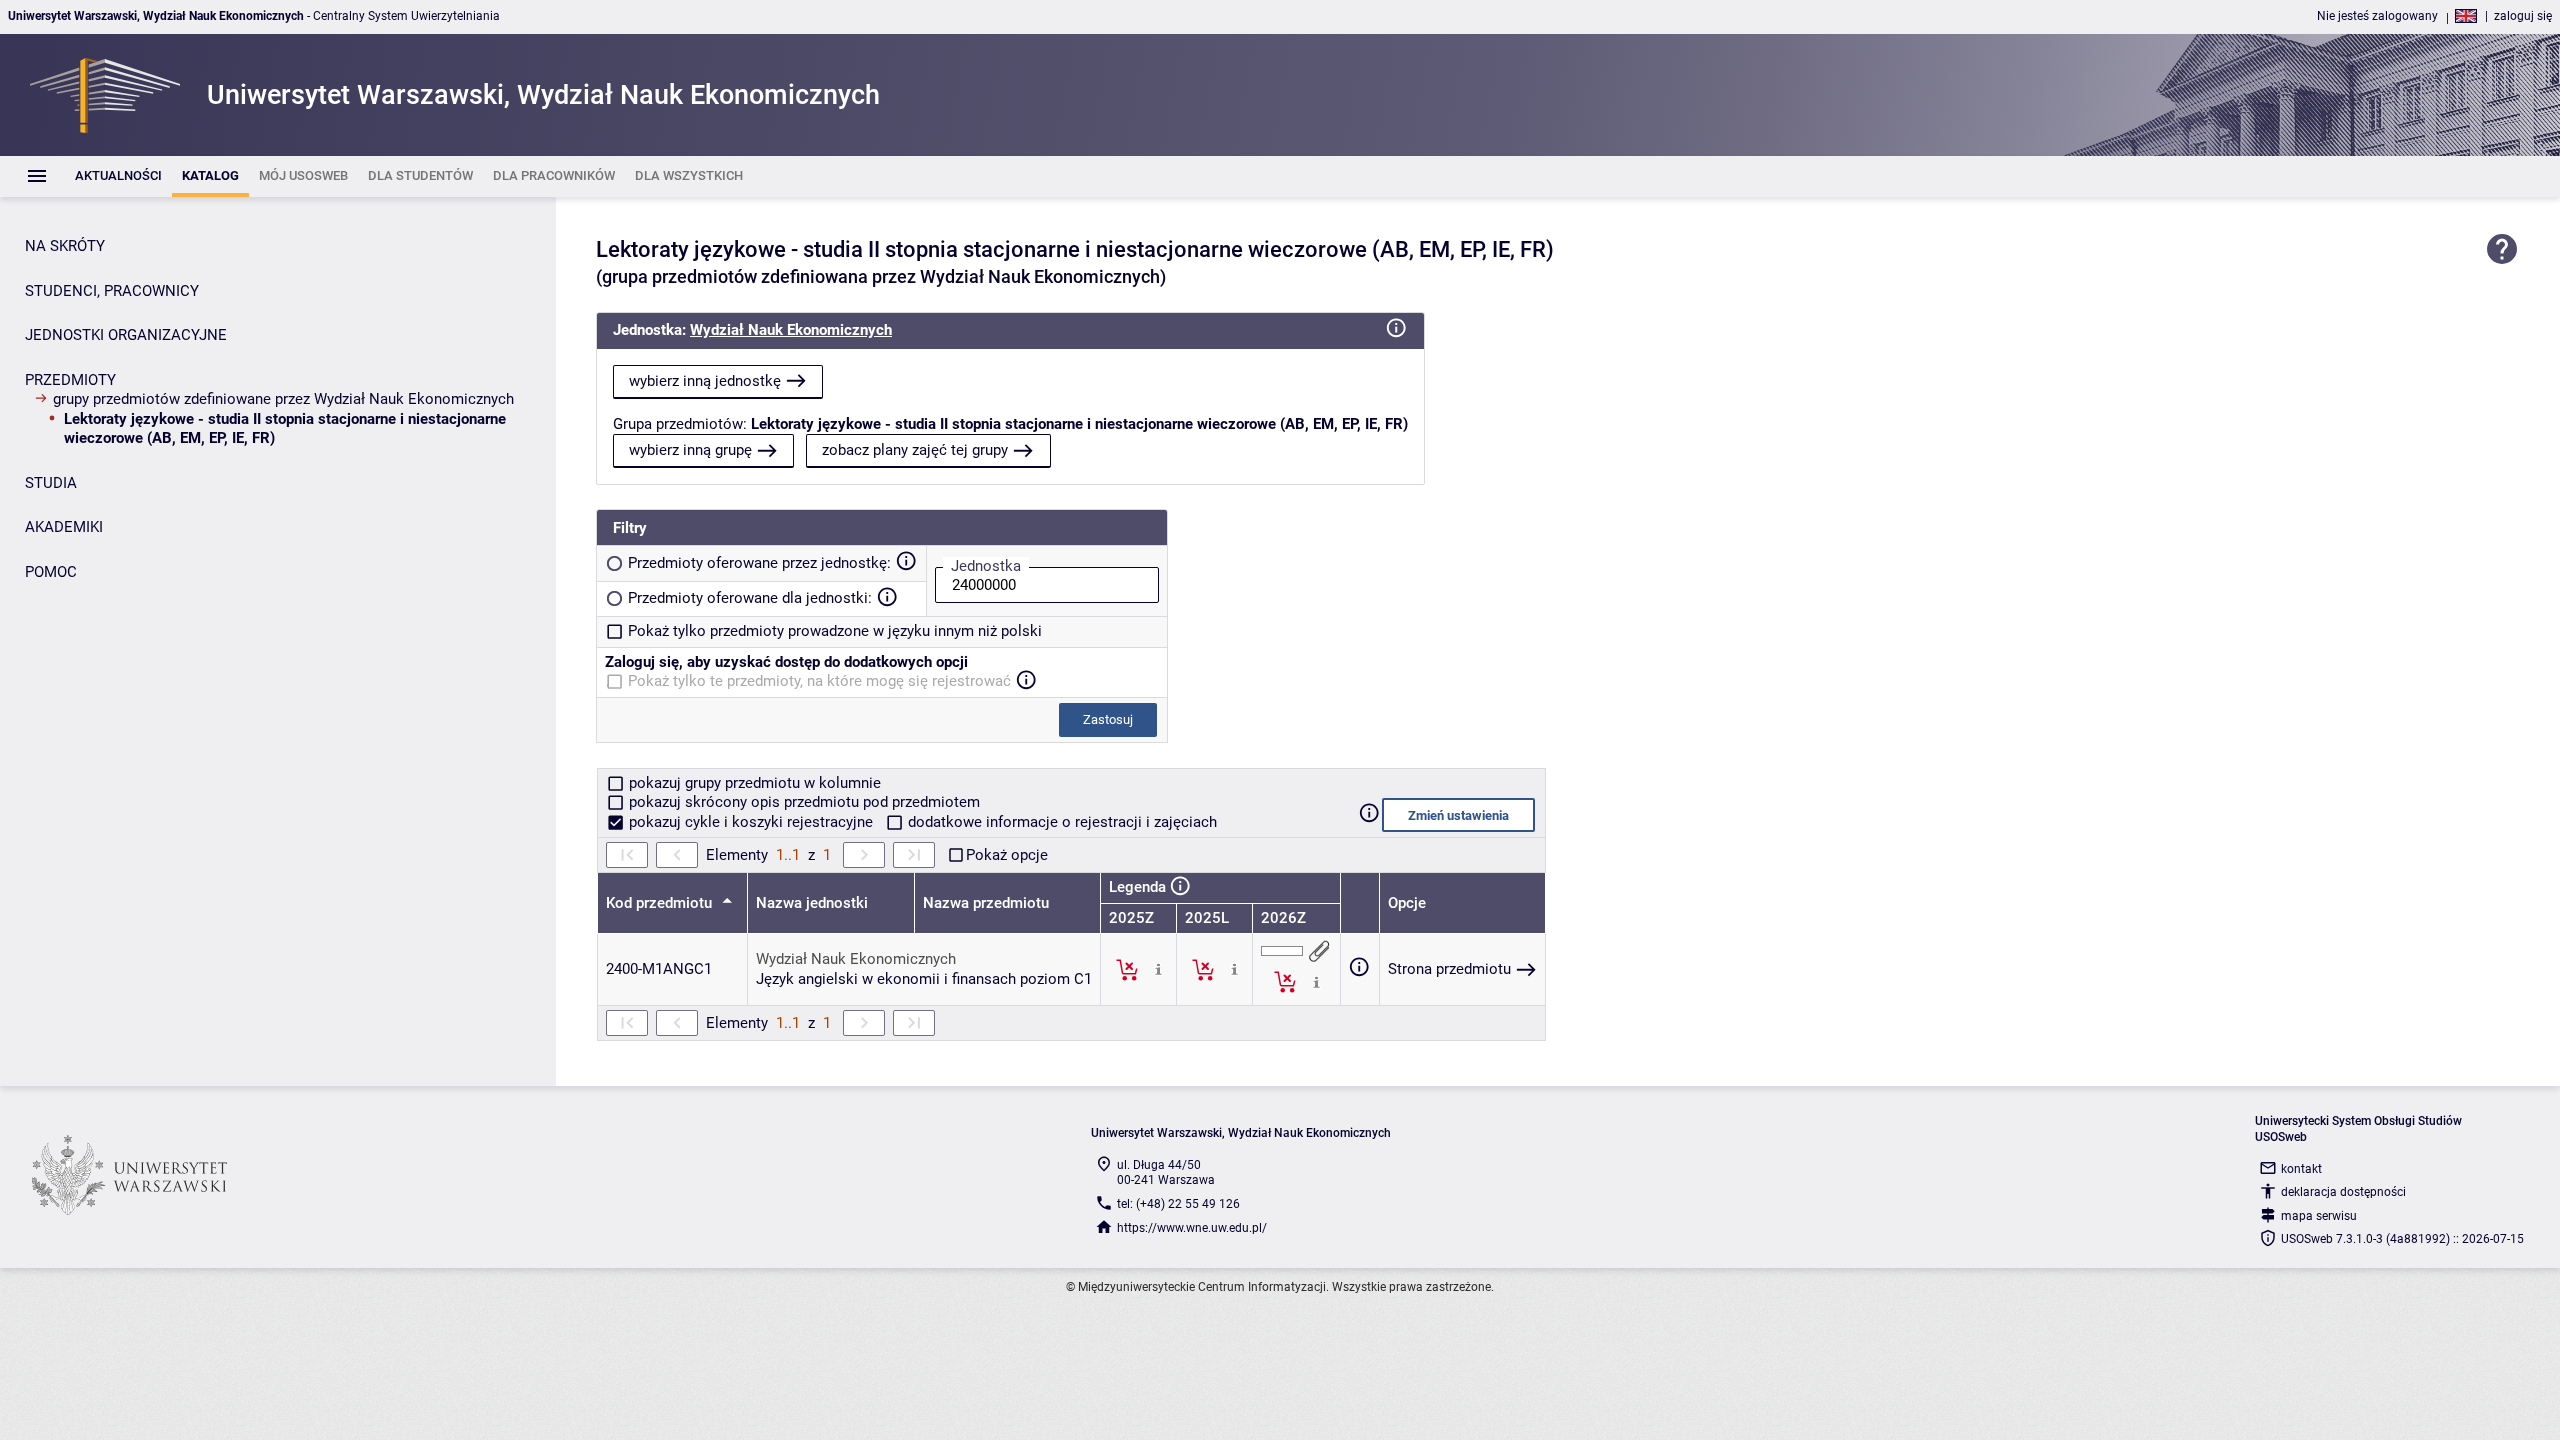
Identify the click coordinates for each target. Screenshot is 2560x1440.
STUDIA (51, 483)
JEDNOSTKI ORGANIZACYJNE (126, 335)
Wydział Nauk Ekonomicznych (791, 330)
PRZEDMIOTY (70, 380)
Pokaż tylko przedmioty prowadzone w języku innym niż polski (835, 631)
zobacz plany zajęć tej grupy (915, 450)
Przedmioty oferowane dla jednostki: (750, 598)
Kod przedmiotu (661, 903)
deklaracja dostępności (2343, 1192)
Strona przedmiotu (1449, 969)
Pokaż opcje (1007, 855)
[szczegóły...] (1158, 969)
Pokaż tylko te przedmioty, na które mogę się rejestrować (819, 681)
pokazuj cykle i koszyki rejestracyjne (751, 822)
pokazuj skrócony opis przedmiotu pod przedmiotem (802, 802)
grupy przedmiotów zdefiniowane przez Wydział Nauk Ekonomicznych (283, 399)
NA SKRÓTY (65, 246)
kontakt (2301, 1169)
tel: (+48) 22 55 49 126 (1178, 1204)
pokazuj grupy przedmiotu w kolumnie (753, 783)
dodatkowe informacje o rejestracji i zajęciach (1060, 822)
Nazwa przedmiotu (986, 903)
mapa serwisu (2319, 1216)
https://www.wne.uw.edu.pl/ (1192, 1228)
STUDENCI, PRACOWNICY (112, 291)
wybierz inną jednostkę (705, 381)
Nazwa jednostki (812, 903)
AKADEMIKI (64, 527)
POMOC (51, 572)
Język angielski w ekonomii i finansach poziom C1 (924, 979)
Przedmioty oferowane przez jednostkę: (759, 563)
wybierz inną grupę (690, 450)
